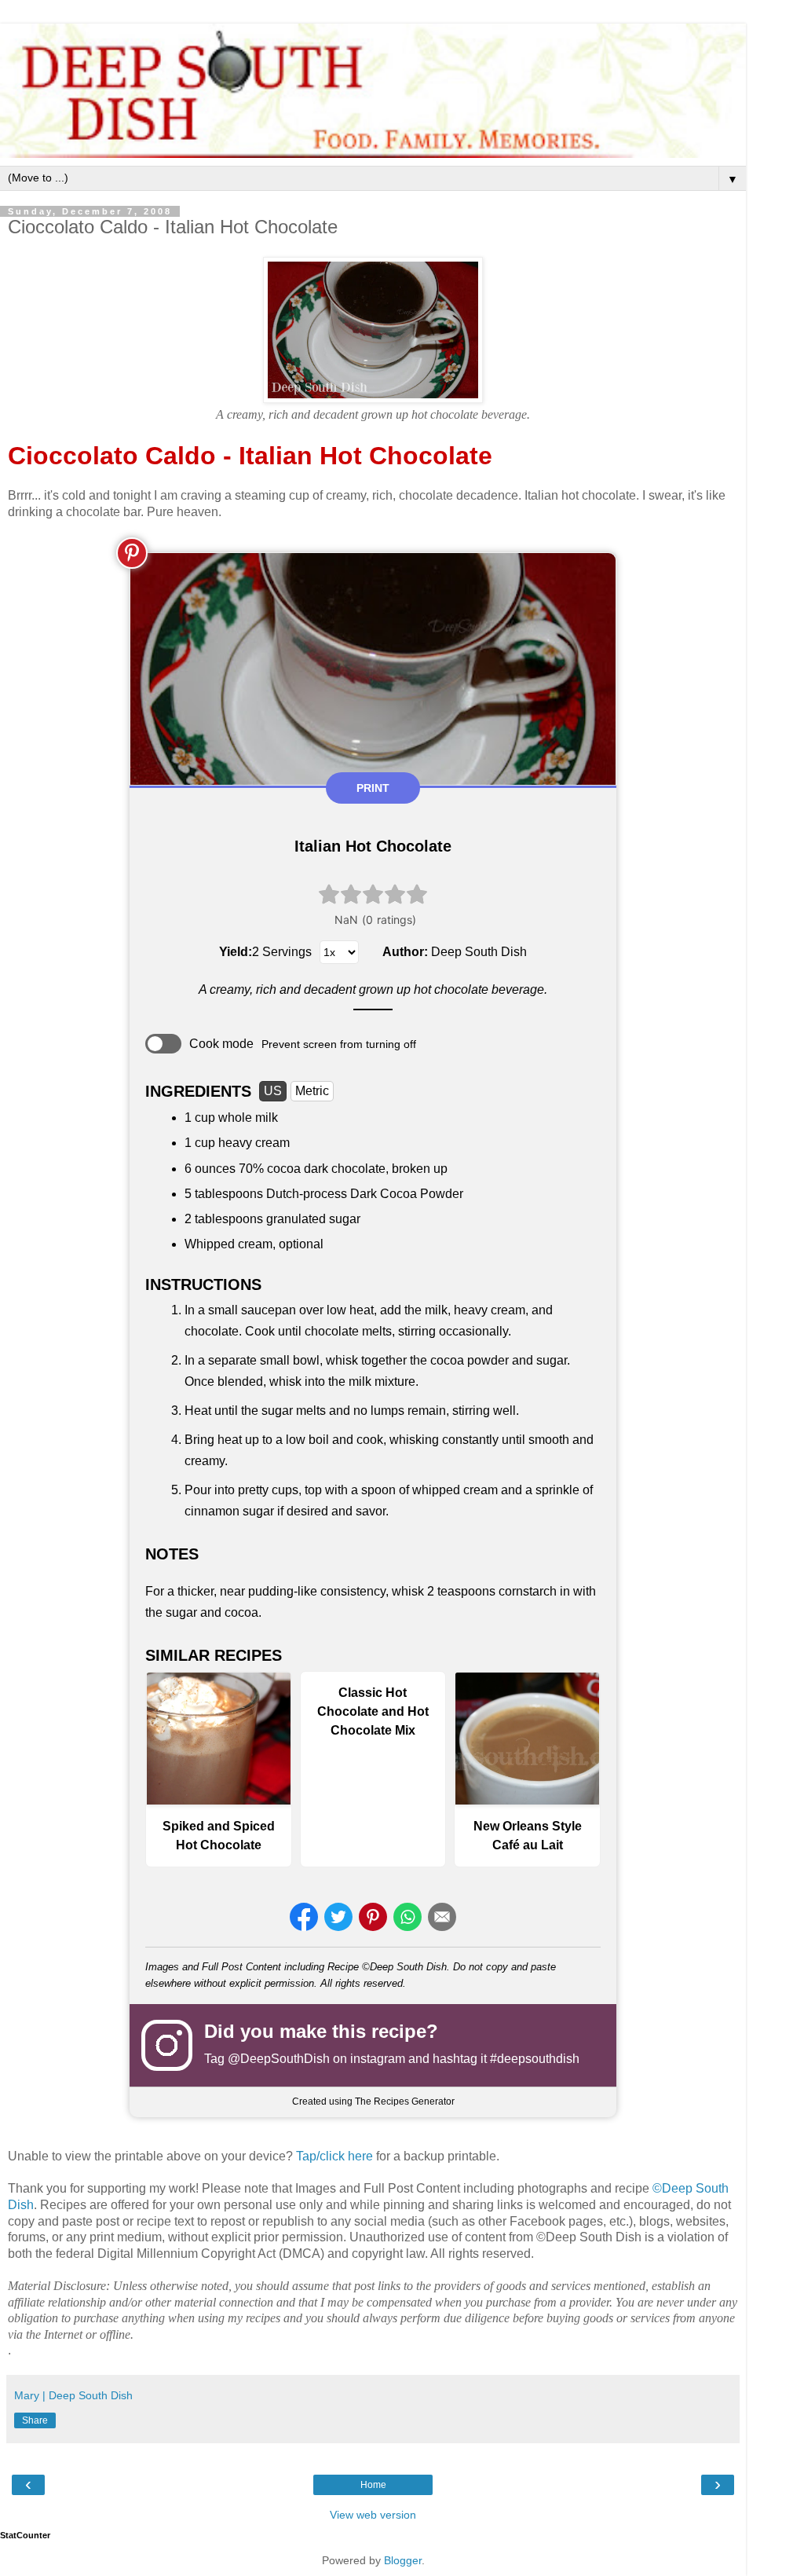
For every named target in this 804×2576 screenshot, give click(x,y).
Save (132, 553)
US (273, 1091)
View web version (373, 2515)
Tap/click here (334, 2156)
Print (373, 788)
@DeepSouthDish (279, 2059)
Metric (312, 1091)
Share (35, 2420)
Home (373, 2485)
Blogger (403, 2560)
